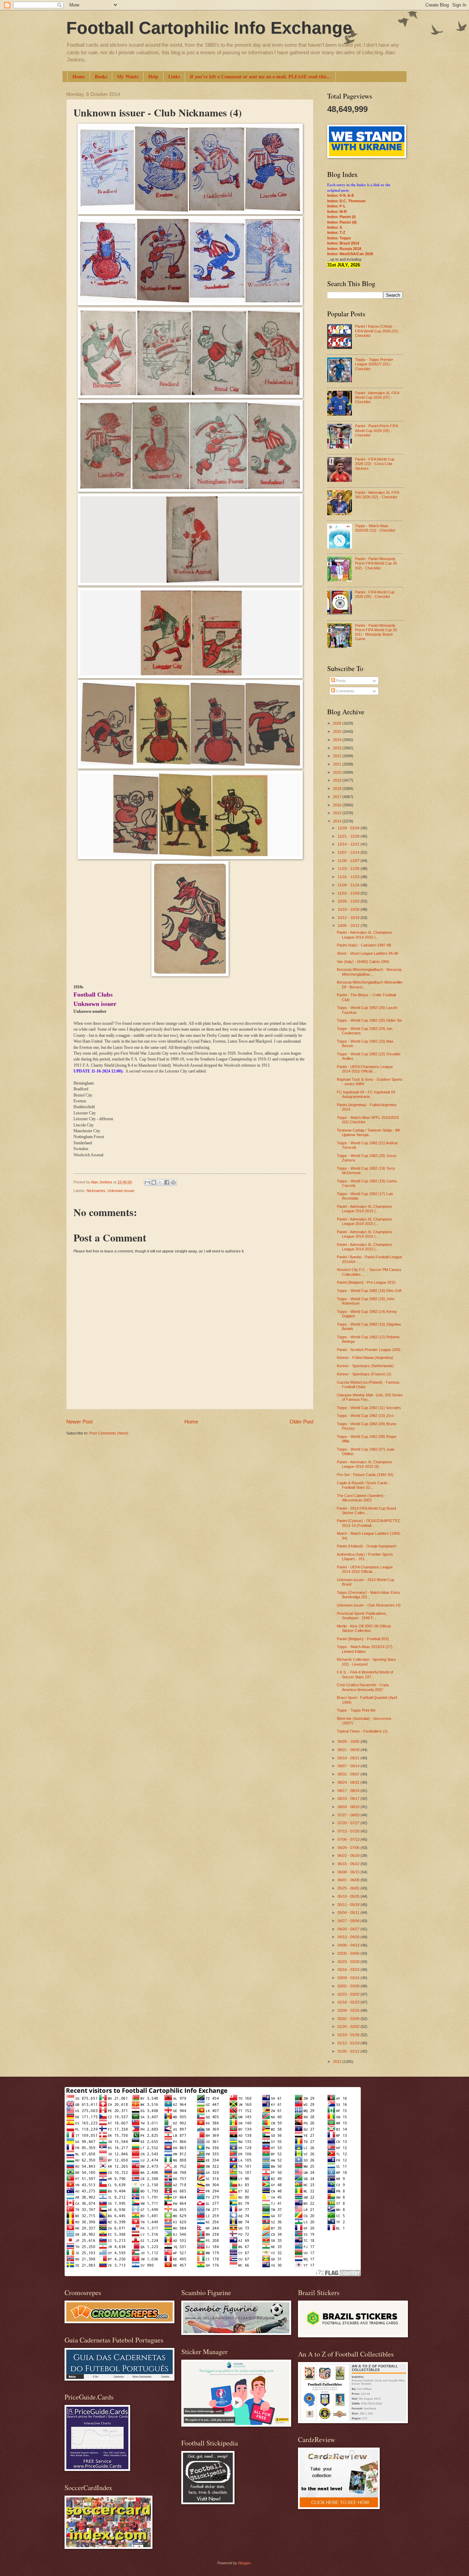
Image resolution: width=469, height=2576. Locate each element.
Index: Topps (339, 238)
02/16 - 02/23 (349, 2002)
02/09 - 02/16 (349, 2010)
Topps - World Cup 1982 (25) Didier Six (369, 1020)
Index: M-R (337, 212)
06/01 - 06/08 (349, 1880)
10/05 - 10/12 (349, 926)
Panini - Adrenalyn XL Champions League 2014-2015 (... (364, 935)
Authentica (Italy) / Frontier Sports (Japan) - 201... (365, 1557)
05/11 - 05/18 (349, 1905)
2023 (338, 748)
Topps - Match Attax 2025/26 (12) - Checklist (375, 528)
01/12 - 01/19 (349, 2043)
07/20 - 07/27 (349, 1823)
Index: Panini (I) (341, 217)
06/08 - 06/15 (349, 1872)
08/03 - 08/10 (349, 1807)
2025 (338, 731)
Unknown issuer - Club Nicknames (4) (369, 1605)
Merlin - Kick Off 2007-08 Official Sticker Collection (364, 1628)
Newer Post (79, 1422)
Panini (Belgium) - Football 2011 (363, 1639)
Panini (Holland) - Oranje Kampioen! (367, 1546)
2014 (338, 821)
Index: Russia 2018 (344, 249)
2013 (338, 2062)
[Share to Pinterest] (173, 1182)
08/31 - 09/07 (349, 1774)
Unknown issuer (121, 1191)
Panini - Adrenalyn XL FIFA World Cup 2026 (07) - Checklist (377, 398)
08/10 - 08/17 (349, 1798)
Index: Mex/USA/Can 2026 (350, 254)
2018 (338, 788)
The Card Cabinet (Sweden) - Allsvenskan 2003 (361, 1498)
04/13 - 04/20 (349, 1937)
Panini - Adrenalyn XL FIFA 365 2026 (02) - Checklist (377, 495)
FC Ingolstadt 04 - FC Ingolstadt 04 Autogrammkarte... (366, 1094)
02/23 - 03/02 (349, 1994)
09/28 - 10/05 (349, 1741)
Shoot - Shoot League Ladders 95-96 (368, 953)
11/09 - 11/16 (349, 885)
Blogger (244, 2563)
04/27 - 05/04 (349, 1921)
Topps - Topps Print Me (356, 1710)
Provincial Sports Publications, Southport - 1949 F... (362, 1616)
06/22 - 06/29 (349, 1856)
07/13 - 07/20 (349, 1831)
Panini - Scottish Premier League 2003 (369, 1350)
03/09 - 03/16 (349, 1978)
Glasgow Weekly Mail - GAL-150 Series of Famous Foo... (370, 1397)
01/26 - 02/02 (349, 2027)
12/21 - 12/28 (349, 836)
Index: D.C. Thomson (346, 201)
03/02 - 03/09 (349, 1986)
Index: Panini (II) (342, 222)
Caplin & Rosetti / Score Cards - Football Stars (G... (363, 1485)
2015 (338, 813)
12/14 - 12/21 (349, 844)
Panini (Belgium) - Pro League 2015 (366, 1282)
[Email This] (147, 1182)
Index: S (335, 227)
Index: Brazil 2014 (343, 243)
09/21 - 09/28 (349, 1750)
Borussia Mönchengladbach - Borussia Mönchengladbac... (369, 972)
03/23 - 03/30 (349, 1962)
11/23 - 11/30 (349, 869)
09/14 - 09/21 (349, 1758)
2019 (338, 780)
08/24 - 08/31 (349, 1782)
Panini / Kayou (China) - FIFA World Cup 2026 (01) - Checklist (378, 331)
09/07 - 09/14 (349, 1766)
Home (79, 76)
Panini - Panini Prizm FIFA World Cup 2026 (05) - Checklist (376, 430)
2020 (338, 772)
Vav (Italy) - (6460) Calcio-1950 (363, 962)
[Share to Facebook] (167, 1182)
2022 (338, 756)
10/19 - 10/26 (349, 909)
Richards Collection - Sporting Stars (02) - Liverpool (367, 1662)
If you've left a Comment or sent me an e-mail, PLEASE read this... (260, 76)
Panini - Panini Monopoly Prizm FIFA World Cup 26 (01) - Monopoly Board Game (376, 632)
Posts (340, 681)
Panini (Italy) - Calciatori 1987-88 (364, 945)
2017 (338, 797)
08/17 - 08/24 (349, 1791)
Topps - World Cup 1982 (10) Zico (365, 1416)
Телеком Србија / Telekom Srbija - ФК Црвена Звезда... (368, 1132)
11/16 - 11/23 (349, 877)
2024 (338, 740)
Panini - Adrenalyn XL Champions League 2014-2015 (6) (364, 1464)
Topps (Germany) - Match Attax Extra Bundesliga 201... (368, 1595)
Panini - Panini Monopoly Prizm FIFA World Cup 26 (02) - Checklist (376, 563)
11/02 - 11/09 (349, 893)
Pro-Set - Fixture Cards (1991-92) (365, 1475)
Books (101, 76)
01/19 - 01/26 (349, 2035)
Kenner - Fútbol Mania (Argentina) (365, 1358)
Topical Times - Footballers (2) (362, 1731)
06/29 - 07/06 (349, 1848)
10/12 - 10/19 (349, 918)
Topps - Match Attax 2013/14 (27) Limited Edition (365, 1649)
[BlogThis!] (154, 1182)
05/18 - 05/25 (349, 1896)
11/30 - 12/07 (349, 861)
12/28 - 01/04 (349, 828)
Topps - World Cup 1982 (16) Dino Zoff (369, 1291)
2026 (338, 723)
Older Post (301, 1422)
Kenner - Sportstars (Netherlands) (365, 1366)
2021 (338, 764)
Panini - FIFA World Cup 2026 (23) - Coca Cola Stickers (375, 464)
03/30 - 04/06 (349, 1953)
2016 (338, 805)
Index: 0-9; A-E (341, 195)
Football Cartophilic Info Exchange (209, 28)
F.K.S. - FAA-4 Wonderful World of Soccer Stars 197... (365, 1674)
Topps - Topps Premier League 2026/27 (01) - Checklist (374, 364)
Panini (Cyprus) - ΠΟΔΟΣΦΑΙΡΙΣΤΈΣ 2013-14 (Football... (369, 1523)
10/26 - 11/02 (349, 901)
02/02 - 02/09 (349, 2019)
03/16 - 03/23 (349, 1970)
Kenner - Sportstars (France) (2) (364, 1374)
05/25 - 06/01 (349, 1888)
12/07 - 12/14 (349, 852)
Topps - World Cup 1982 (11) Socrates (369, 1408)
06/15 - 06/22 (349, 1864)
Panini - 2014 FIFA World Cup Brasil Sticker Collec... (366, 1511)
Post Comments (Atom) (109, 1433)
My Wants (128, 76)
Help (153, 76)
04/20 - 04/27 (349, 1929)
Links (174, 76)
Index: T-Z (336, 232)
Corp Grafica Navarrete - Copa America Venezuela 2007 (363, 1687)
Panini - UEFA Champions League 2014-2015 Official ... (365, 1069)
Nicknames (96, 1191)
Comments (345, 691)
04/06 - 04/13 (349, 1945)
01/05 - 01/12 (349, 2051)
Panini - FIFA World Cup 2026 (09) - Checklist (375, 594)
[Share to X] (160, 1182)
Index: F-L (336, 206)
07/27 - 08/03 (349, 1815)
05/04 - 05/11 (349, 1913)
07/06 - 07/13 (349, 1839)
